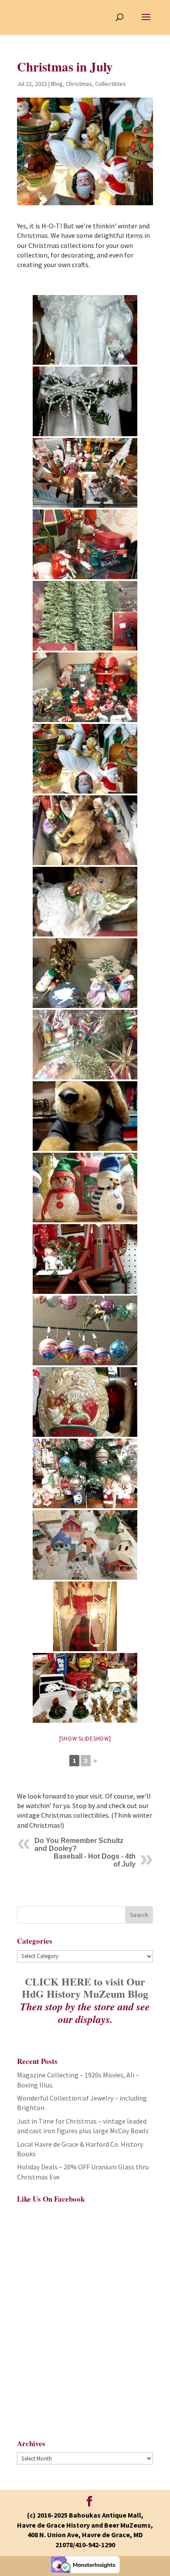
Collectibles (110, 84)
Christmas (79, 84)
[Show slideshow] (85, 1739)
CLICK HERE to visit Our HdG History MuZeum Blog (85, 1988)
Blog (57, 84)
